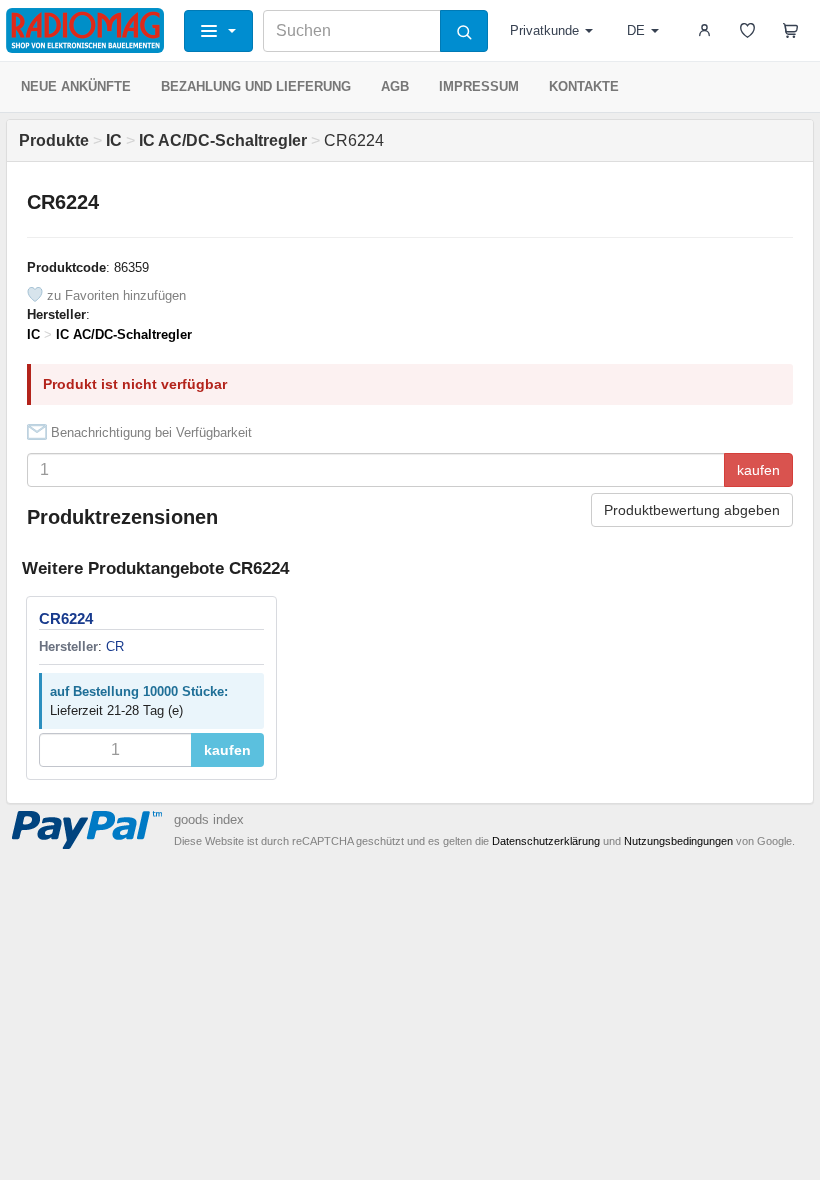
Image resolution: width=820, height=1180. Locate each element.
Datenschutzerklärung (546, 841)
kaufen (758, 470)
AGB (395, 86)
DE (636, 30)
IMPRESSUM (479, 86)
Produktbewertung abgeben (692, 510)
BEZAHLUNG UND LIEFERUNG (256, 86)
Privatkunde (544, 30)
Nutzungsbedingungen (678, 841)
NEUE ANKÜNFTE (76, 86)
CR (115, 646)
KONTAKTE (584, 86)
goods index (209, 819)
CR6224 (66, 618)
